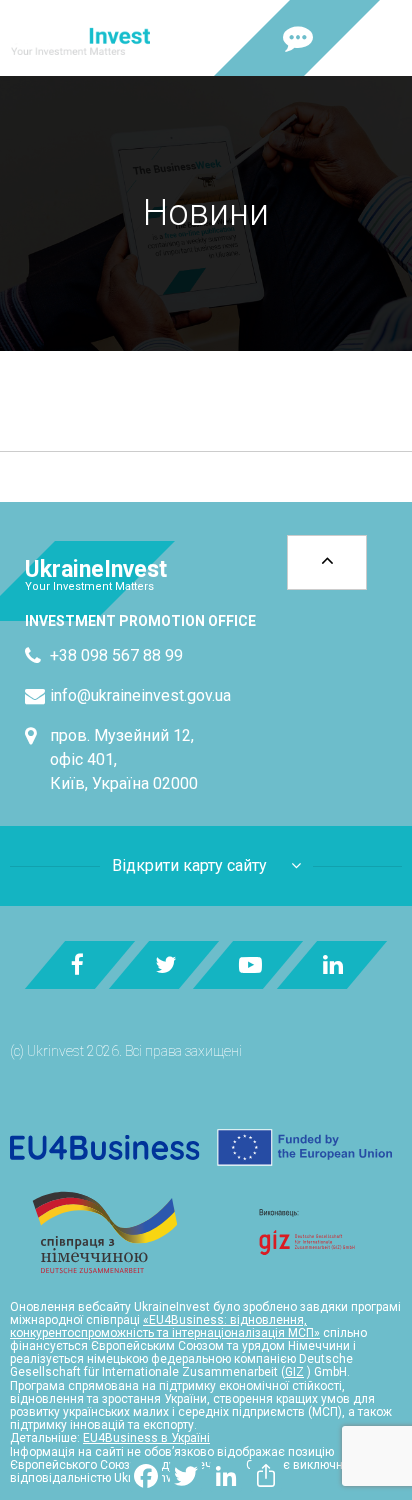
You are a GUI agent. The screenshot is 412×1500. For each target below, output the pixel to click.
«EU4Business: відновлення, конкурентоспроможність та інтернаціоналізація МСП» (165, 1326)
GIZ (294, 1372)
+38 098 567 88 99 (116, 655)
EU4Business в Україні (146, 1438)
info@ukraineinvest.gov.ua (140, 695)
